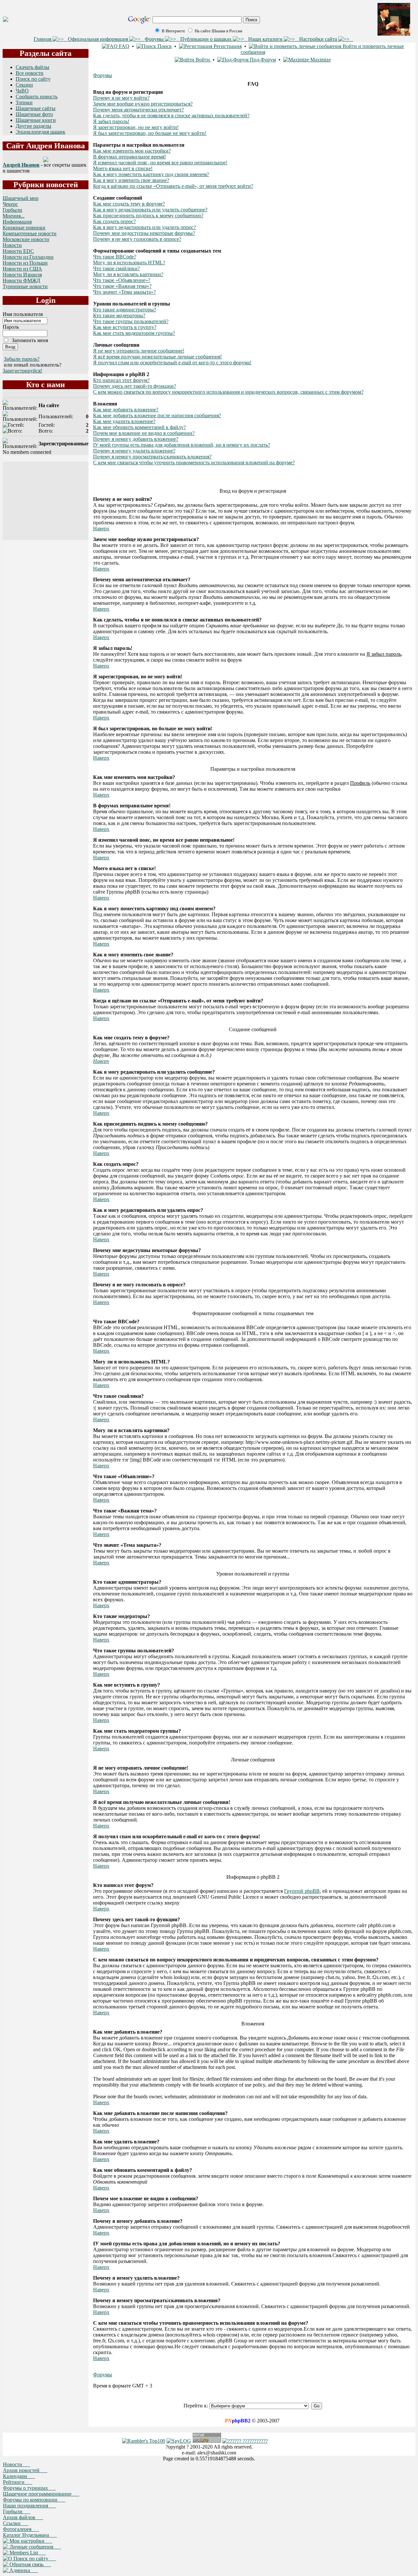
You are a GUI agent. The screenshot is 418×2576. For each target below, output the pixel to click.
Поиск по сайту (33, 79)
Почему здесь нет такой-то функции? (135, 386)
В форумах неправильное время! (129, 157)
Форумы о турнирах (29, 2488)
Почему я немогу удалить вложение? (134, 451)
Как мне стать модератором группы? (134, 333)
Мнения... (14, 216)
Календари (19, 2476)
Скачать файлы (32, 67)
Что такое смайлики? (116, 268)
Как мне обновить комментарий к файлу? (139, 427)
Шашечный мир (21, 198)
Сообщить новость (37, 97)
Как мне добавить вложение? (126, 410)
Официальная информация (99, 39)
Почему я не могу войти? (121, 98)
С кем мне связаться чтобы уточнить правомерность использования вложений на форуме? (194, 462)
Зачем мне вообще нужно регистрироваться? (143, 104)
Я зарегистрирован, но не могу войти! (136, 127)
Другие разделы (33, 126)
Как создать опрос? (114, 221)
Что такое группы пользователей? (131, 321)
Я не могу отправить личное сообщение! (139, 351)
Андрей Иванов (21, 165)
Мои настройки (30, 2541)
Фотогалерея (21, 2529)
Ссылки (16, 2523)
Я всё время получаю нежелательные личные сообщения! (157, 357)
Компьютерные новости (30, 233)
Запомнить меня (30, 340)
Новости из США (22, 269)
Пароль (11, 327)
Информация (17, 222)
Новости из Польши (25, 263)
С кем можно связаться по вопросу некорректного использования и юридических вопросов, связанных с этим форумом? (228, 392)
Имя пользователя (23, 314)
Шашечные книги (36, 120)
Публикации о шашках (207, 39)
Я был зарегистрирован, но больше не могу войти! (150, 133)
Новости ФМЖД (21, 281)
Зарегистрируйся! (22, 371)
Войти (203, 60)
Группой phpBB (302, 1891)
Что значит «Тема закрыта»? (124, 292)
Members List (27, 2553)
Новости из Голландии (28, 257)
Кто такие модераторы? (119, 315)
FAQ (123, 46)
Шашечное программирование (41, 2494)
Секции (24, 85)
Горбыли (12, 210)
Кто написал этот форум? (121, 380)
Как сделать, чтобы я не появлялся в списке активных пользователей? (171, 116)
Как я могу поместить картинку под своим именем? (151, 174)
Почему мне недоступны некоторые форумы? (144, 233)
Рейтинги (18, 2482)
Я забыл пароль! (111, 121)
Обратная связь (30, 2564)
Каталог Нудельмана (30, 2535)
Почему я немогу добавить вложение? (136, 439)
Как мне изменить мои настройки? (132, 151)
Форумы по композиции (34, 2500)
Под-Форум (262, 60)
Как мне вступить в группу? (125, 327)
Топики (24, 102)
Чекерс (10, 204)
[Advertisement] (46, 501)
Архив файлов (23, 2517)
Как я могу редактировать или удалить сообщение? (150, 210)
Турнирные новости (25, 286)
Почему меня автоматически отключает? (138, 110)
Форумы (155, 39)
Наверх (101, 528)
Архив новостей (25, 2470)
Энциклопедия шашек (40, 132)
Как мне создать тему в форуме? (129, 204)
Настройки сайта (319, 39)
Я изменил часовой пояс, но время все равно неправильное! (160, 163)
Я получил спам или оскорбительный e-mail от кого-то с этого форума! (172, 363)
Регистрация (227, 46)
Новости (12, 245)
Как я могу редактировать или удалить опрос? (145, 227)
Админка (23, 2570)
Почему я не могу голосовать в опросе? (137, 239)
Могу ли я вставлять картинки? (128, 274)
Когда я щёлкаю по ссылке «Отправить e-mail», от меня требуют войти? (173, 186)
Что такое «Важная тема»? (122, 286)
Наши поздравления (29, 2506)
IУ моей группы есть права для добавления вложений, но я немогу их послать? (182, 445)
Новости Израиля (22, 275)
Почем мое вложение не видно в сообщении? (144, 433)
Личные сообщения (35, 2547)
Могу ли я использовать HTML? (129, 263)
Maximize (320, 60)
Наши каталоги (266, 39)
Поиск (164, 46)
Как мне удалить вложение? (124, 421)
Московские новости (26, 239)
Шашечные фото (34, 114)
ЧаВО (22, 91)
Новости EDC (18, 251)
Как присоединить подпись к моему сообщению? (148, 215)
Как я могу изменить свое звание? (131, 180)
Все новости (30, 73)
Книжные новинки (24, 228)
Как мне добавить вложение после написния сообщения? (157, 415)
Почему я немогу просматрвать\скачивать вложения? (152, 457)
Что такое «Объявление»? (122, 280)
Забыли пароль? (22, 359)
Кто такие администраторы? (125, 310)
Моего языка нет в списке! (123, 168)
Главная (43, 39)
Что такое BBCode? (115, 257)
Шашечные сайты (36, 108)
